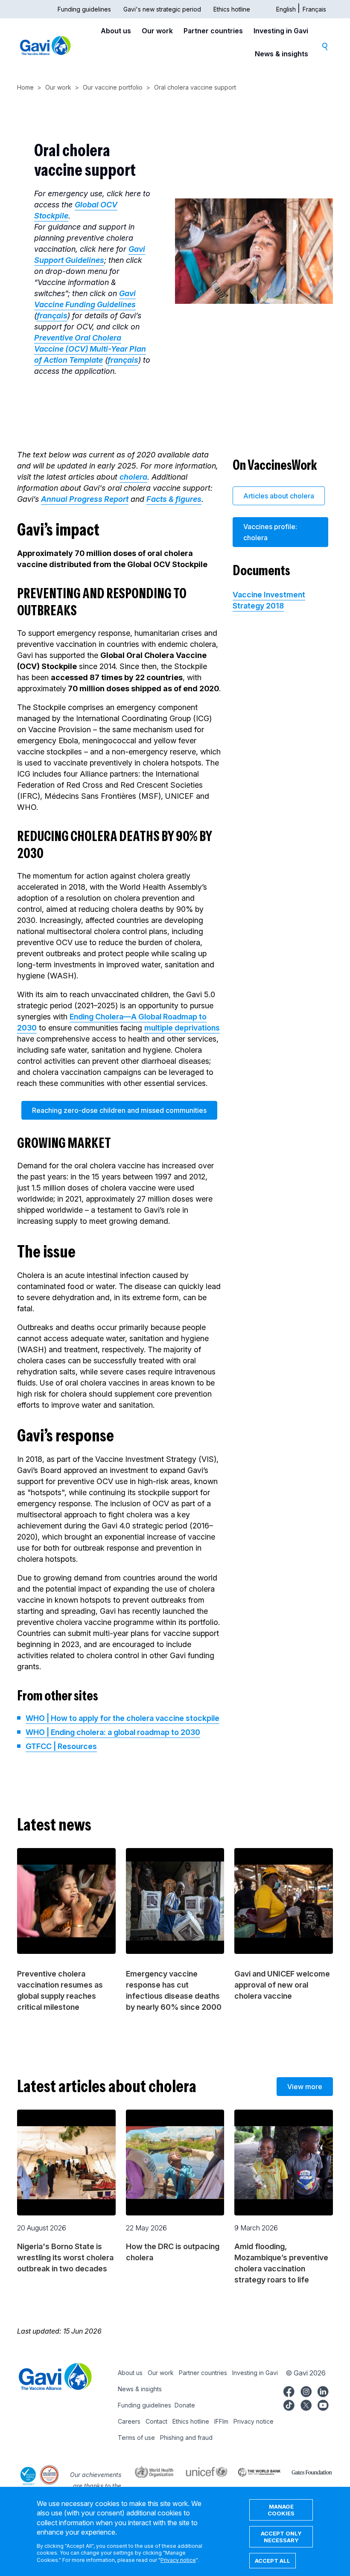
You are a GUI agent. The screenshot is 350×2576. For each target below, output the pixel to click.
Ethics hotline (232, 9)
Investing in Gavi (281, 31)
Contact (156, 2421)
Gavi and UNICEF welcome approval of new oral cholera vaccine (282, 1985)
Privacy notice (254, 2421)
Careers (129, 2421)
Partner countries (213, 31)
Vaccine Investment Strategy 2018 (269, 600)
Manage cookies (281, 2510)
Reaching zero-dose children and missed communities (119, 1110)
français (52, 316)
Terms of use (136, 2438)
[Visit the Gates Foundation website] (307, 2471)
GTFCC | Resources (61, 1746)
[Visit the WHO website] (149, 2471)
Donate (185, 2405)
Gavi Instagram (306, 2390)
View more (305, 2087)
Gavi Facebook (289, 2390)
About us (116, 31)
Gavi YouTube (323, 2404)
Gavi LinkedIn (323, 2390)
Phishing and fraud (186, 2438)
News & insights (281, 54)
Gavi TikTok (289, 2404)
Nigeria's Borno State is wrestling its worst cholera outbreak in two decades (65, 2257)
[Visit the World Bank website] (254, 2471)
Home (25, 87)
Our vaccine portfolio (113, 87)
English (286, 9)
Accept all (273, 2561)
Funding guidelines (84, 9)
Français (314, 9)
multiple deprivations (182, 1028)
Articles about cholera (279, 496)
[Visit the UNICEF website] (201, 2471)
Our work (157, 31)
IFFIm (221, 2421)
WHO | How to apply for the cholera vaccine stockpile (122, 1718)
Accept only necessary (281, 2537)
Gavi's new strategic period (162, 9)
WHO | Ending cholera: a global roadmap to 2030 (113, 1732)
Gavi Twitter (306, 2404)
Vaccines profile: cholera (270, 532)
